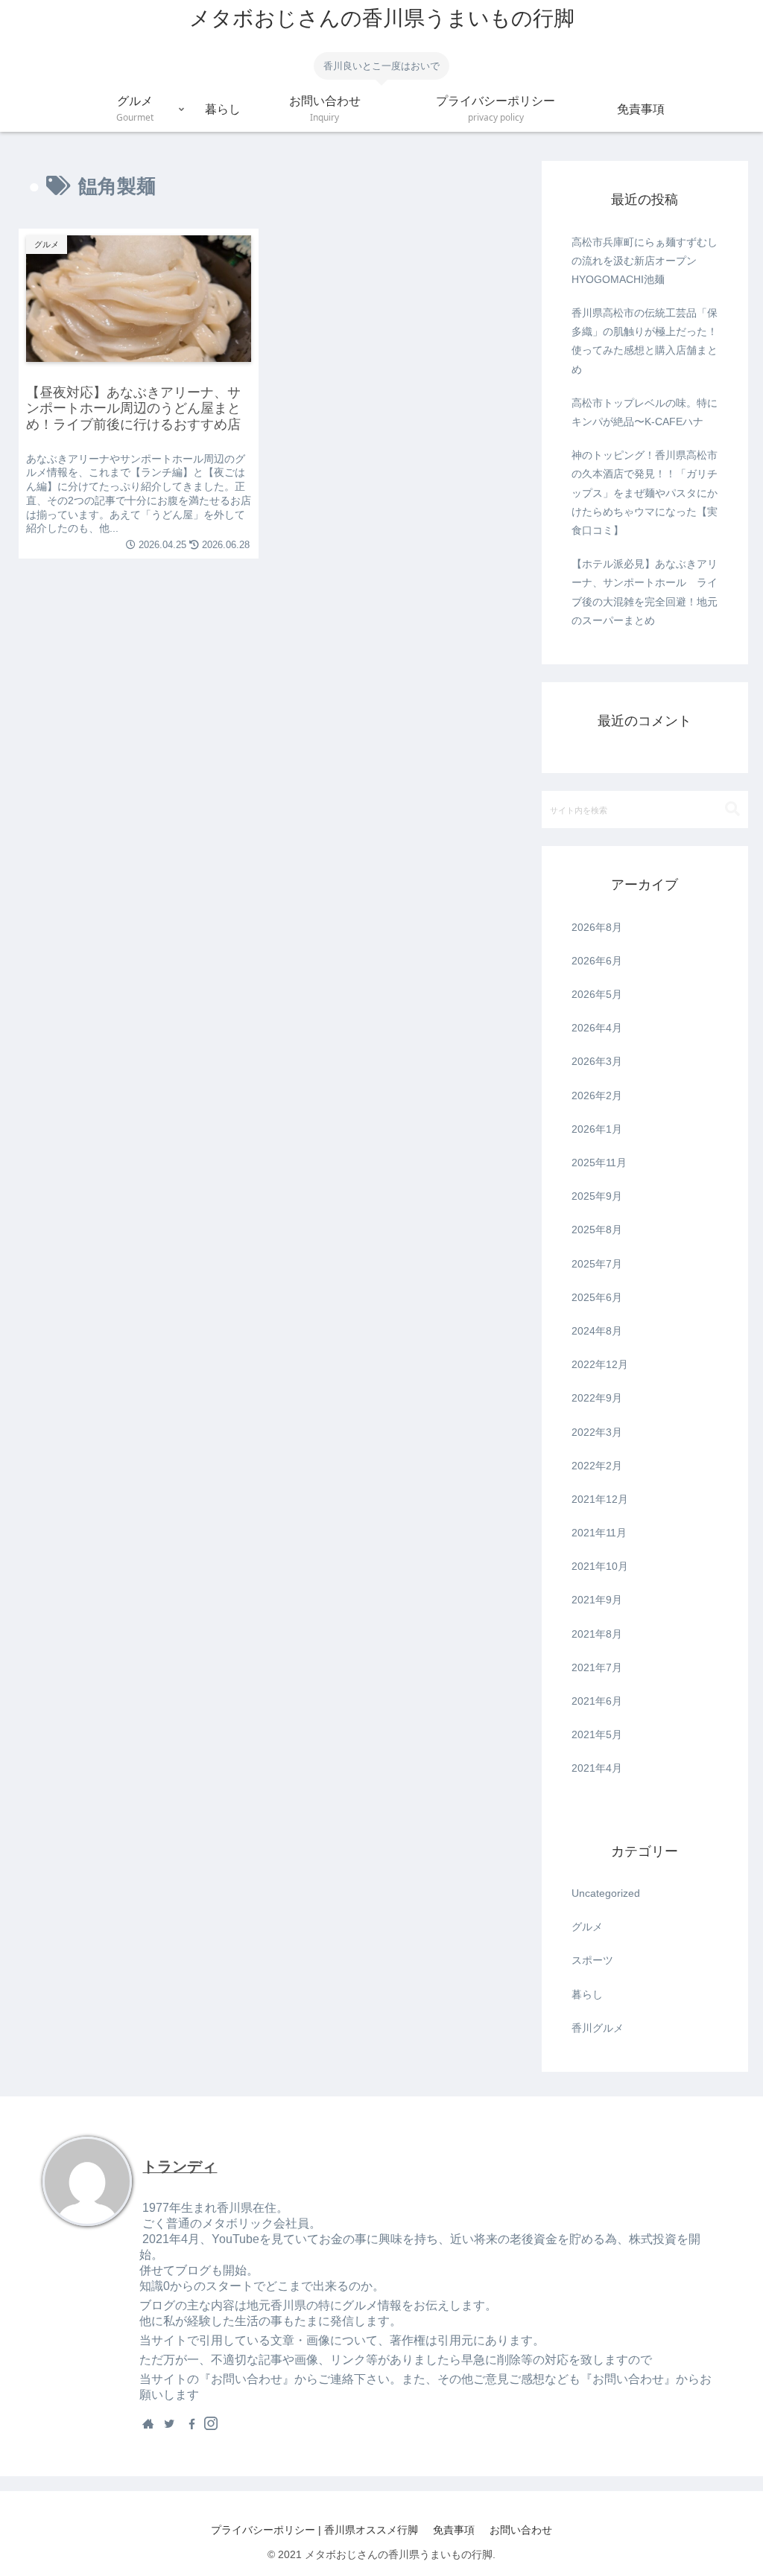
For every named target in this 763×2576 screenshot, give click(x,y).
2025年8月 (597, 1230)
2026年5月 (597, 994)
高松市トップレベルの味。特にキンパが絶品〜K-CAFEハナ (645, 412)
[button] (732, 809)
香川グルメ (598, 2028)
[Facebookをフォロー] (190, 2423)
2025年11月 (599, 1163)
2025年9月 (597, 1196)
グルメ (587, 1927)
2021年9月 (597, 1600)
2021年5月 (597, 1734)
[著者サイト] (148, 2423)
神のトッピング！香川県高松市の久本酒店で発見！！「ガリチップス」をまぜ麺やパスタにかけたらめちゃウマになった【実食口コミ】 (645, 493)
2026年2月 (597, 1095)
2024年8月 (597, 1331)
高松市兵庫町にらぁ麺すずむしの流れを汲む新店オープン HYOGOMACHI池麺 (645, 261)
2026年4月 (597, 1028)
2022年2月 (597, 1466)
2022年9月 (597, 1398)
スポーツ (592, 1960)
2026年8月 (597, 927)
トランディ (180, 2166)
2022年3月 (597, 1432)
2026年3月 (597, 1061)
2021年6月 (597, 1701)
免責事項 (454, 2530)
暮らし (587, 1994)
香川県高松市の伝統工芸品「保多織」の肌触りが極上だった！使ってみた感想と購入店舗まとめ (645, 341)
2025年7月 (597, 1264)
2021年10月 (600, 1566)
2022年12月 (600, 1364)
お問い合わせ (521, 2530)
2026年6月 (597, 961)
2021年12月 (600, 1499)
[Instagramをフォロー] (211, 2423)
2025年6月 (597, 1297)
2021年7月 (597, 1667)
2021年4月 (597, 1768)
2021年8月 (597, 1634)
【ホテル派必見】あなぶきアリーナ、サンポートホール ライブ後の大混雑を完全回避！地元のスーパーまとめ (645, 592)
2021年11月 (599, 1533)
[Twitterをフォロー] (169, 2423)
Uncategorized (606, 1893)
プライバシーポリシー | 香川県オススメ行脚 (314, 2530)
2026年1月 (597, 1129)
